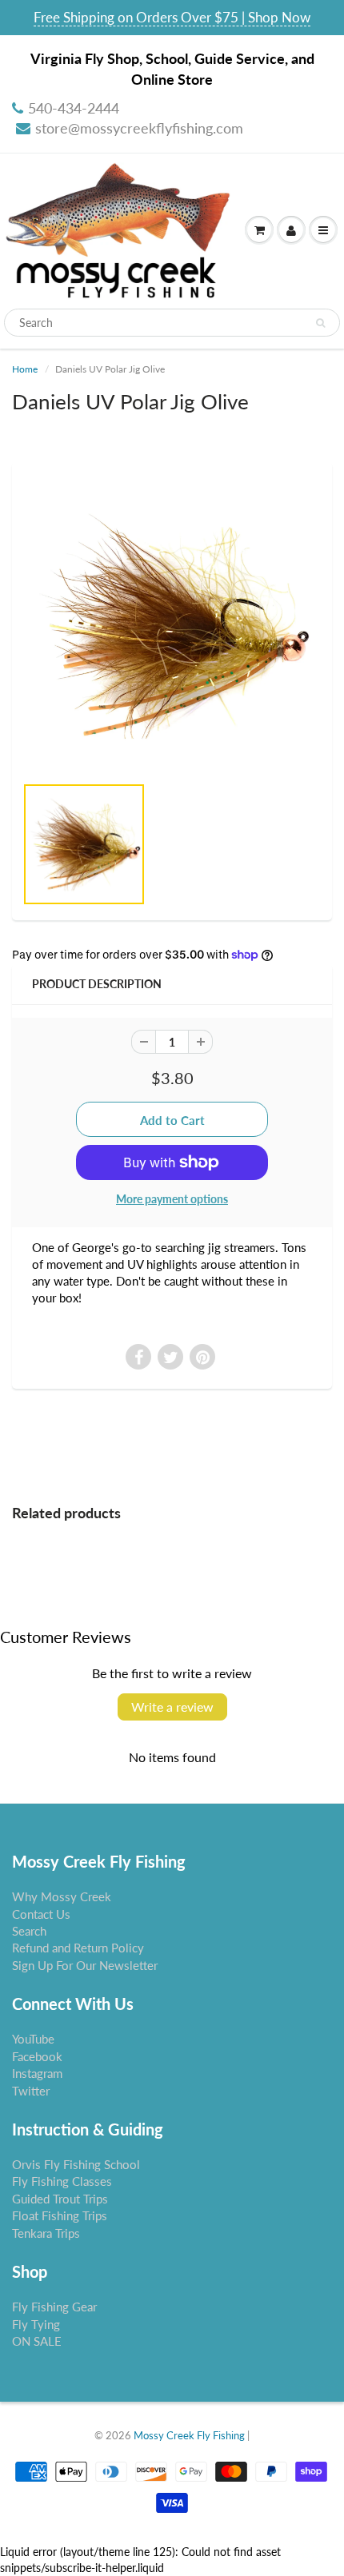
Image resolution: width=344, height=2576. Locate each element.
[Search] (320, 323)
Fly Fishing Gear (54, 2307)
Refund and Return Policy (78, 1948)
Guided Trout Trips (60, 2199)
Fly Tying (36, 2324)
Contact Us (41, 1914)
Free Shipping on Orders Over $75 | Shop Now (172, 17)
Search (29, 1931)
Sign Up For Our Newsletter (85, 1965)
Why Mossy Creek (62, 1896)
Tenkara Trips (46, 2233)
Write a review (172, 1707)
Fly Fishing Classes (62, 2181)
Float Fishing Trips (60, 2215)
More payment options (172, 1199)
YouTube (33, 2039)
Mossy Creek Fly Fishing (189, 2435)
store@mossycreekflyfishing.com (139, 128)
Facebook (37, 2056)
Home (25, 369)
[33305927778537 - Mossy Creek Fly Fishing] (172, 626)
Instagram (37, 2073)
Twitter (31, 2091)
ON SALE (37, 2341)
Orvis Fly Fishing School (76, 2164)
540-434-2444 (74, 108)
